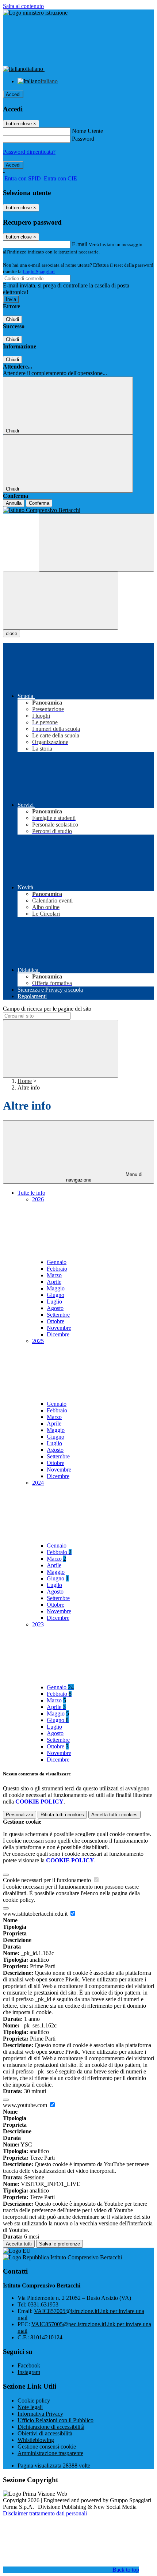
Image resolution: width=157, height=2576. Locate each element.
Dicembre (58, 1334)
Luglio (54, 1302)
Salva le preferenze (60, 2244)
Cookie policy (34, 2401)
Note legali (30, 2407)
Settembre (58, 1315)
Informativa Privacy (40, 2414)
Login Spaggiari (39, 272)
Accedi (13, 94)
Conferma (39, 503)
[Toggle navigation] (61, 601)
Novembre (59, 1328)
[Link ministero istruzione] (35, 13)
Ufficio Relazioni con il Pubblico (55, 2420)
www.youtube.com (26, 2105)
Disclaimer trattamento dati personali (45, 2513)
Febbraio (57, 1269)
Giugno (55, 1295)
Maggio (56, 1288)
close (12, 633)
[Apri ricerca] (96, 543)
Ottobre (55, 1321)
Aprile (54, 1282)
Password (83, 139)
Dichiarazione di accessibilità (51, 2427)
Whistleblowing (36, 2440)
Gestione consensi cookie (47, 2447)
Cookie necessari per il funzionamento (48, 1880)
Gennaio (57, 1262)
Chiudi (12, 319)
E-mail (80, 244)
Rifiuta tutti (62, 1815)
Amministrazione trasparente (50, 2453)
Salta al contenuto (23, 6)
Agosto (55, 1308)
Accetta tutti (114, 1815)
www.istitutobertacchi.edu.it (36, 1914)
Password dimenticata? (29, 152)
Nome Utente (87, 131)
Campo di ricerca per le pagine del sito (47, 1009)
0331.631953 (43, 2304)
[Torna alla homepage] (78, 510)
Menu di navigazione (104, 1177)
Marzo (54, 1275)
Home (25, 1081)
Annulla (14, 503)
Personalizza (20, 1815)
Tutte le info (31, 1193)
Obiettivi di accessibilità (45, 2433)
